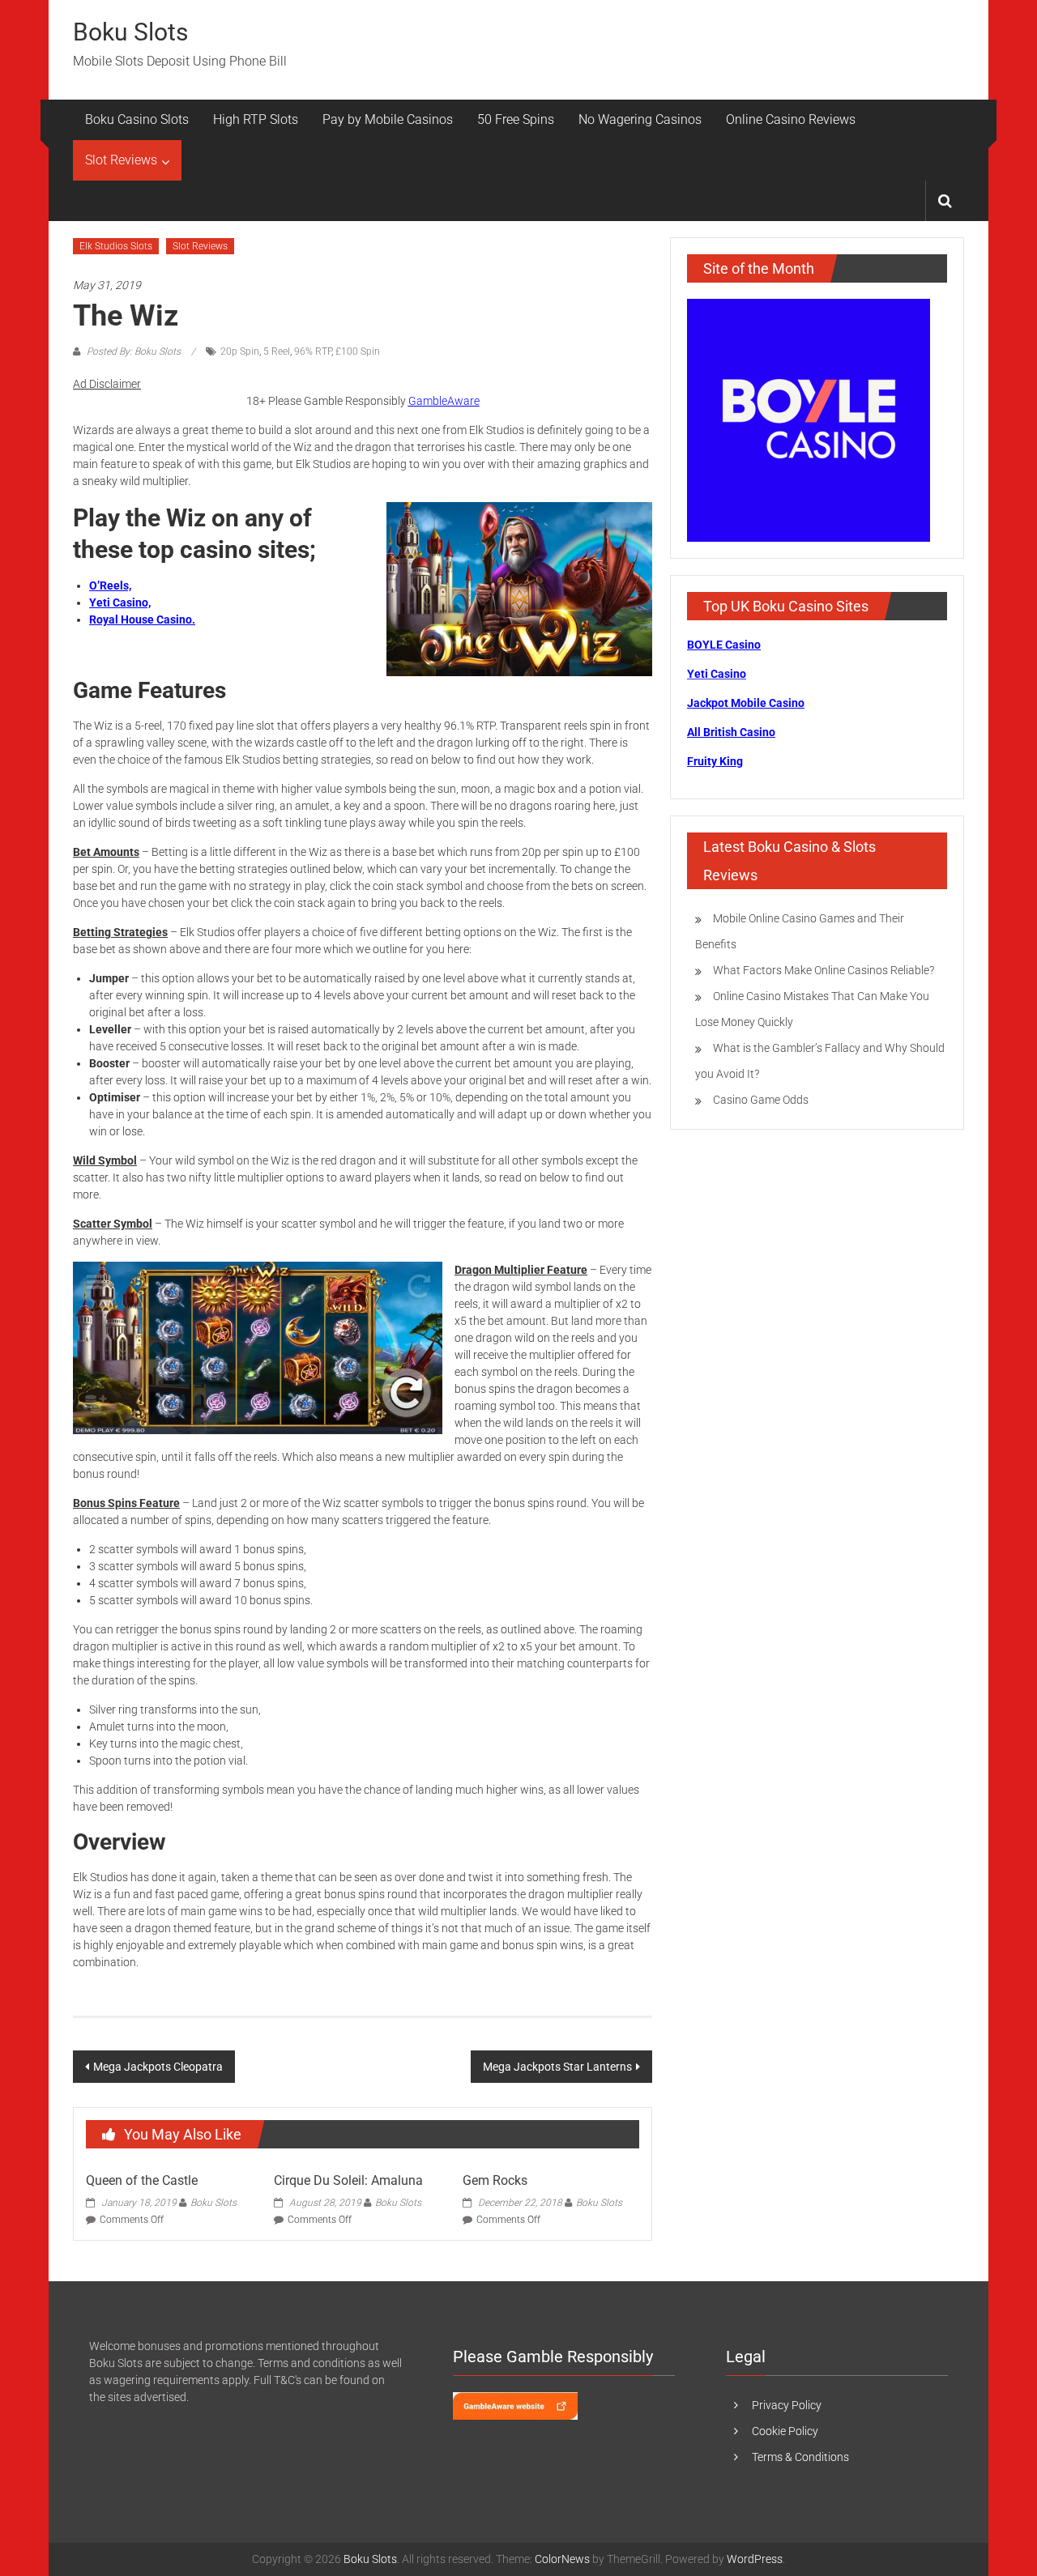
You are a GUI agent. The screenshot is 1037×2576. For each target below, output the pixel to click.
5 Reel (277, 351)
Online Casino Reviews (791, 119)
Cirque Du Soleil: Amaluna (348, 2180)
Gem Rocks (495, 2180)
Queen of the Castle (142, 2180)
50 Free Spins (516, 119)
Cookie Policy (785, 2431)
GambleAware (444, 401)
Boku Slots (130, 32)
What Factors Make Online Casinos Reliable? (824, 970)
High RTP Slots (256, 119)
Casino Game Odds (761, 1100)
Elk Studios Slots (116, 246)
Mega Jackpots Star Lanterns (557, 2067)
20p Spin (240, 351)
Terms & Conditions (800, 2457)
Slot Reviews (121, 160)
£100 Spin (358, 351)
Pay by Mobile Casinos (388, 119)
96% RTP (313, 351)
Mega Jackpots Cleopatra (158, 2067)
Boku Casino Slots (137, 119)
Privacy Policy (787, 2405)
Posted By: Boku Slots (134, 351)
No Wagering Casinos (640, 119)
